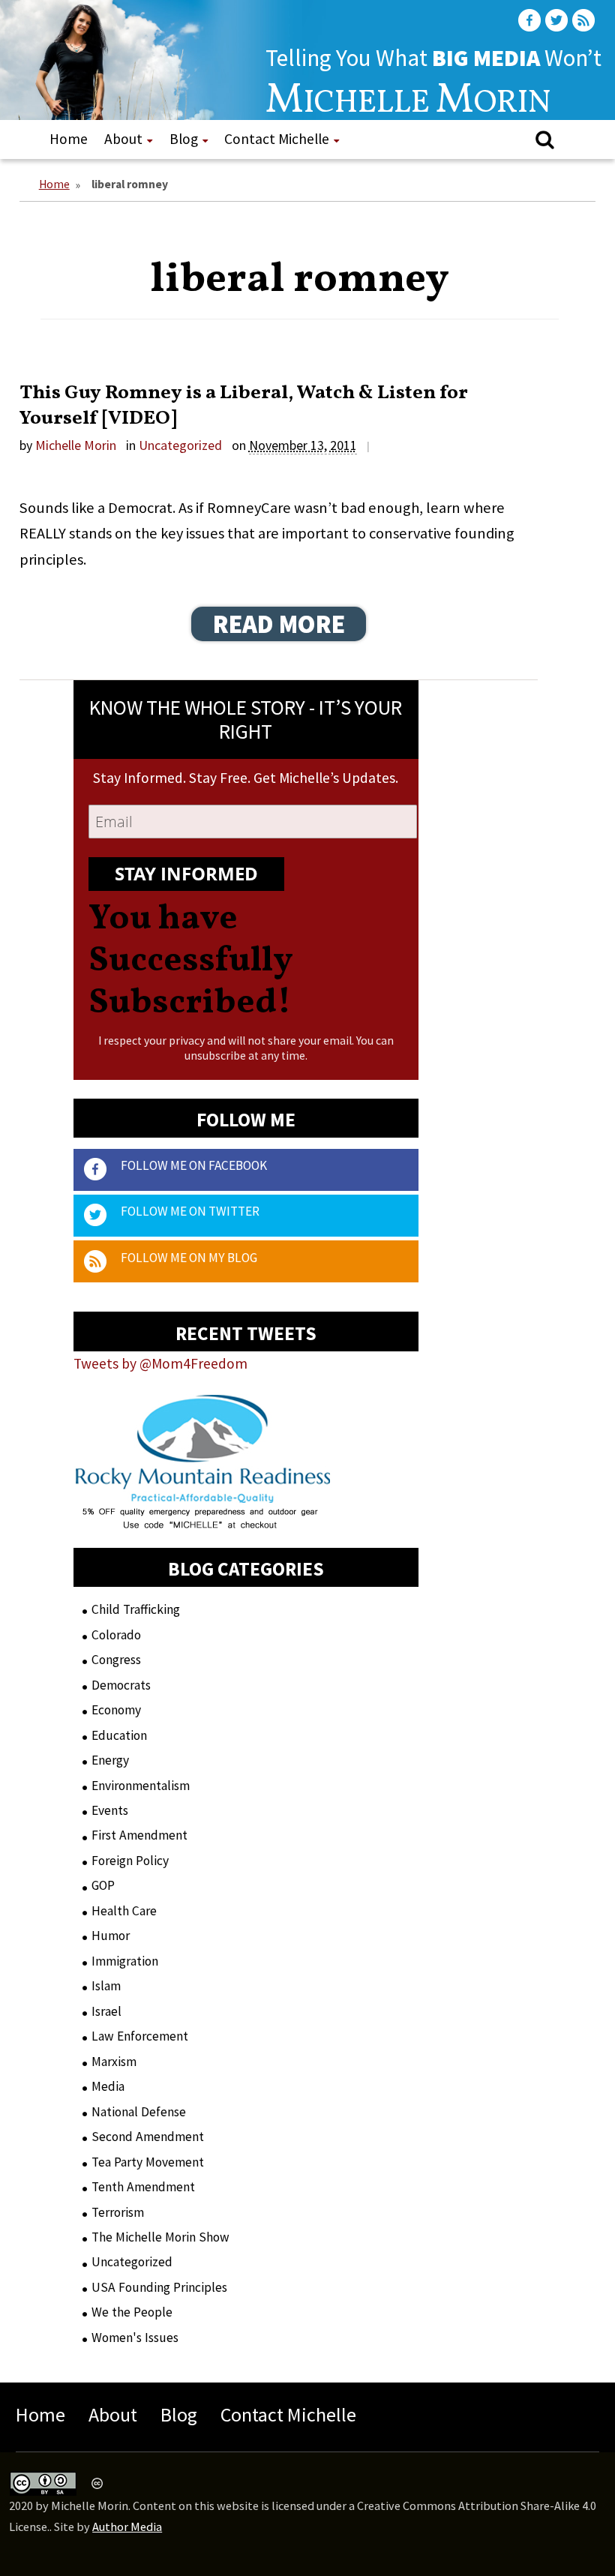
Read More (279, 624)
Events (110, 1810)
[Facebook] (531, 21)
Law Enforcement (140, 2036)
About (123, 139)
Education (119, 1735)
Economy (116, 1710)
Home (69, 139)
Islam (106, 1986)
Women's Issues (135, 2338)
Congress (116, 1660)
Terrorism (118, 2212)
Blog (184, 139)
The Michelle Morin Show (160, 2237)
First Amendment (139, 1835)
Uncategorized (180, 445)
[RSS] (585, 21)
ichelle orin (408, 104)
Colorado (116, 1635)
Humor (111, 1936)
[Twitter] (558, 21)
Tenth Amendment (143, 2187)
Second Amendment (148, 2137)
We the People (132, 2312)
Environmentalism (141, 1786)
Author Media (127, 2527)
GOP (103, 1885)
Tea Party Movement (148, 2162)
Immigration (125, 1961)
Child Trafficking (136, 1609)
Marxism (114, 2062)
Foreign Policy (130, 1861)
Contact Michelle (277, 139)
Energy (110, 1760)
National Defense (139, 2112)
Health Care (124, 1911)
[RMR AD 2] (203, 1516)
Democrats (121, 1685)
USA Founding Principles (159, 2287)
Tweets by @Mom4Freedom (160, 1363)
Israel (106, 2011)
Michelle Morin (76, 445)
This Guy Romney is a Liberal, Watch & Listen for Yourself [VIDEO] (244, 406)
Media (108, 2086)
